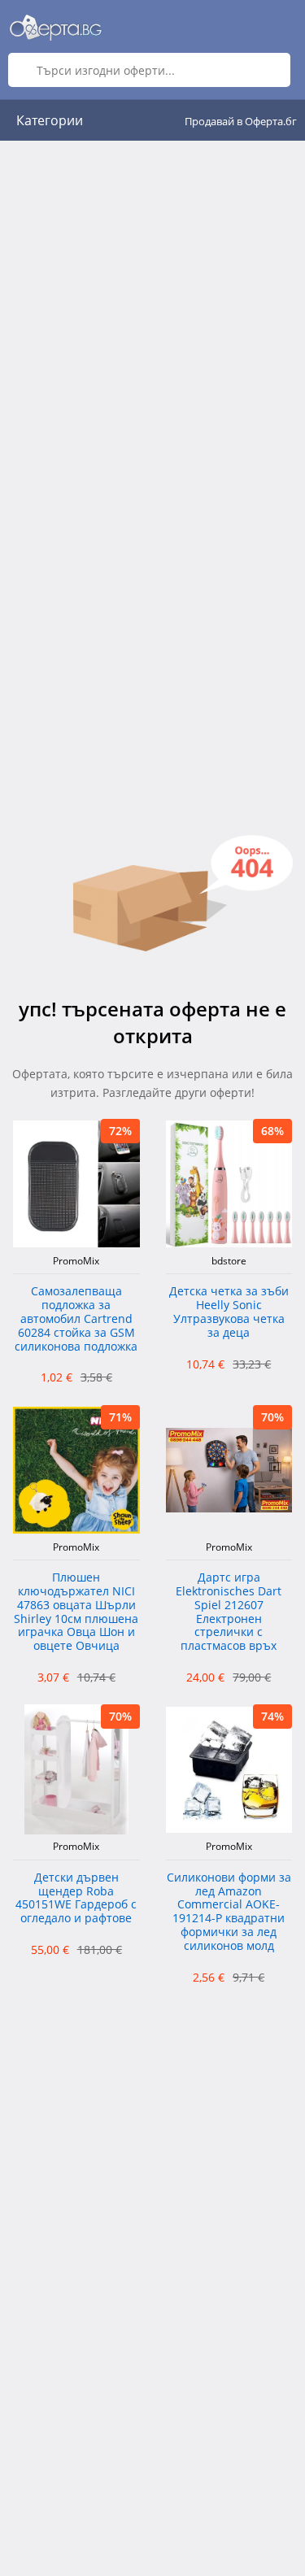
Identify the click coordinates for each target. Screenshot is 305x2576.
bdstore (229, 1261)
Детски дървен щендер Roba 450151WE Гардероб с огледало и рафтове (76, 1898)
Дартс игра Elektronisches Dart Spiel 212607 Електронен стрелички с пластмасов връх (229, 1612)
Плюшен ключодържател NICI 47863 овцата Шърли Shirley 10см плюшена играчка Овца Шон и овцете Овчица (76, 1612)
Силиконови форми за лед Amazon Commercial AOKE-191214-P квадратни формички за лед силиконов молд (229, 1912)
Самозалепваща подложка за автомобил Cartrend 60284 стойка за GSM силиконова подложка (76, 1319)
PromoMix (76, 1261)
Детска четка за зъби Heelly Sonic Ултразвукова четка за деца (229, 1312)
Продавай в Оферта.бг (241, 121)
